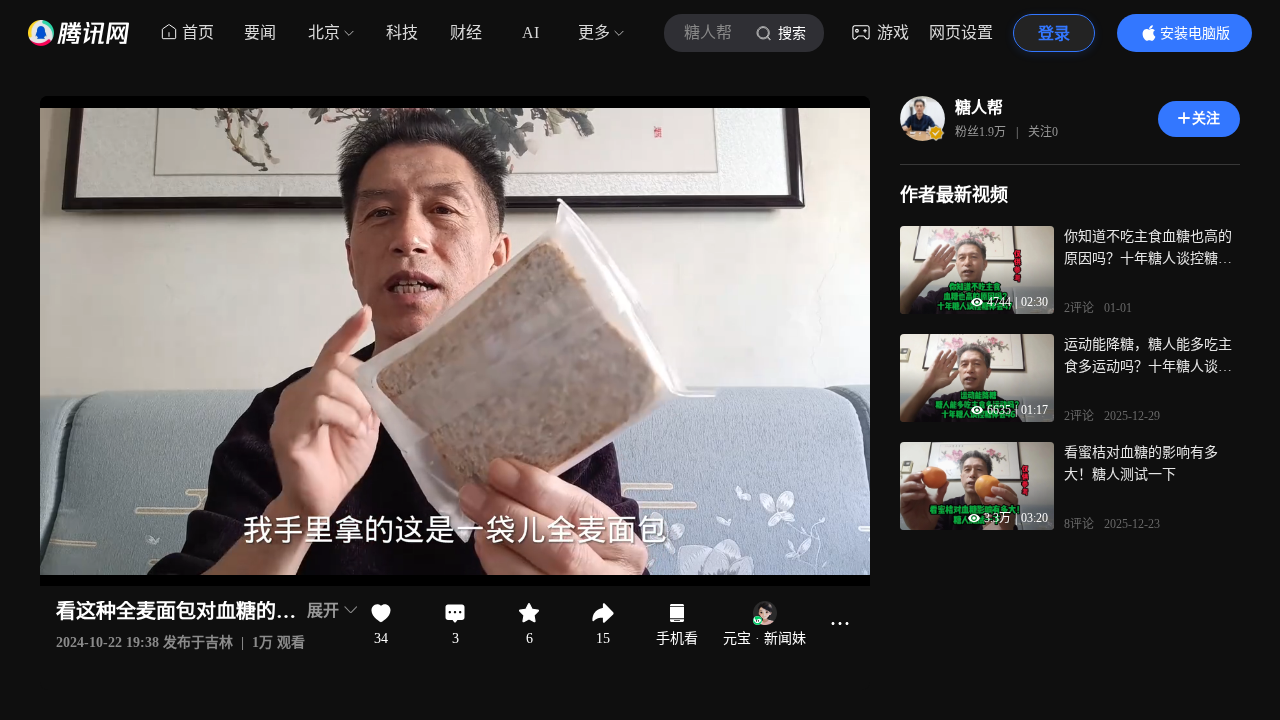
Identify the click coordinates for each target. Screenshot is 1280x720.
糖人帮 (979, 107)
